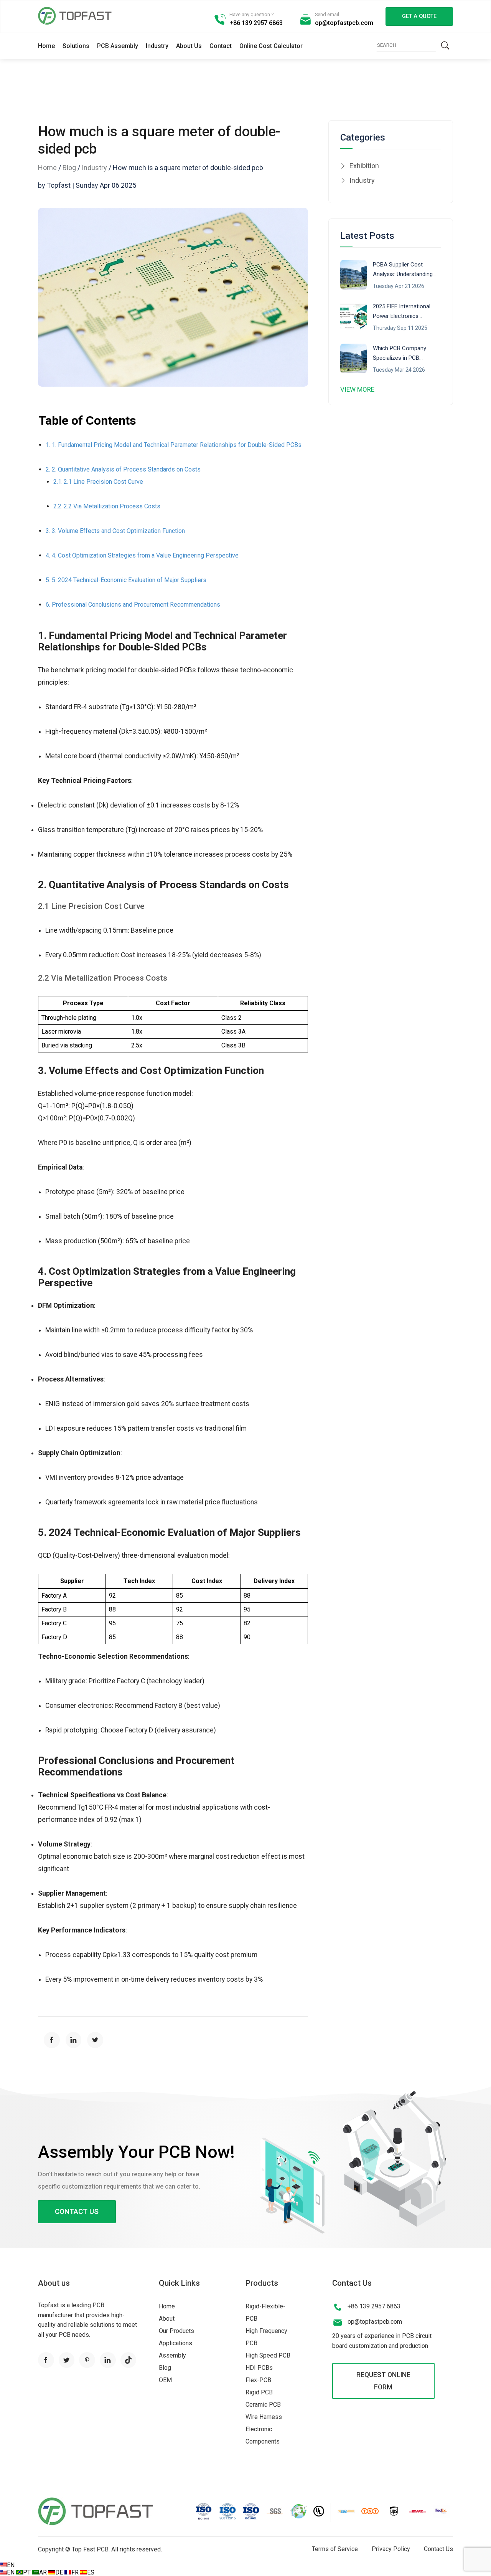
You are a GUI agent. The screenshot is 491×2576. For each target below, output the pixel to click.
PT (28, 2572)
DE (60, 2572)
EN (11, 2565)
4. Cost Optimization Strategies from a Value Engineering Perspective (145, 555)
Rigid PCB (259, 2392)
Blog (69, 168)
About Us (189, 46)
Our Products (176, 2331)
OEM (165, 2380)
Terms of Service (335, 2549)
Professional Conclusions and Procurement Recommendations (136, 605)
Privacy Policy (391, 2549)
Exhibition (364, 166)
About (167, 2319)
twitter (95, 2040)
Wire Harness (264, 2417)
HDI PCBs (259, 2368)
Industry (157, 46)
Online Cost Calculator (271, 46)
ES (91, 2572)
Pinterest (87, 2360)
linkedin (74, 2040)
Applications (175, 2343)
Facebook (46, 2360)
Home (46, 46)
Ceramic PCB (263, 2405)
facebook (52, 2040)
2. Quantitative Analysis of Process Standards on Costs (126, 469)
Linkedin (108, 2360)
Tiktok (129, 2360)
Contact (221, 46)
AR (44, 2572)
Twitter (67, 2360)
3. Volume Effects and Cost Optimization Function (118, 531)
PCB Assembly (118, 46)
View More (357, 389)
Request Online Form (383, 2381)
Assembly (172, 2355)
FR (76, 2572)
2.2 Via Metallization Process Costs (112, 506)
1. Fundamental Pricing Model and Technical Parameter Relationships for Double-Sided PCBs (177, 445)
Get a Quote (419, 16)
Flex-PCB (258, 2380)
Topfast (75, 16)
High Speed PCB (268, 2355)
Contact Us (77, 2211)
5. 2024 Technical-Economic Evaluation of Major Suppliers (129, 580)
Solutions (76, 46)
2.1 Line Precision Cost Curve (103, 482)
